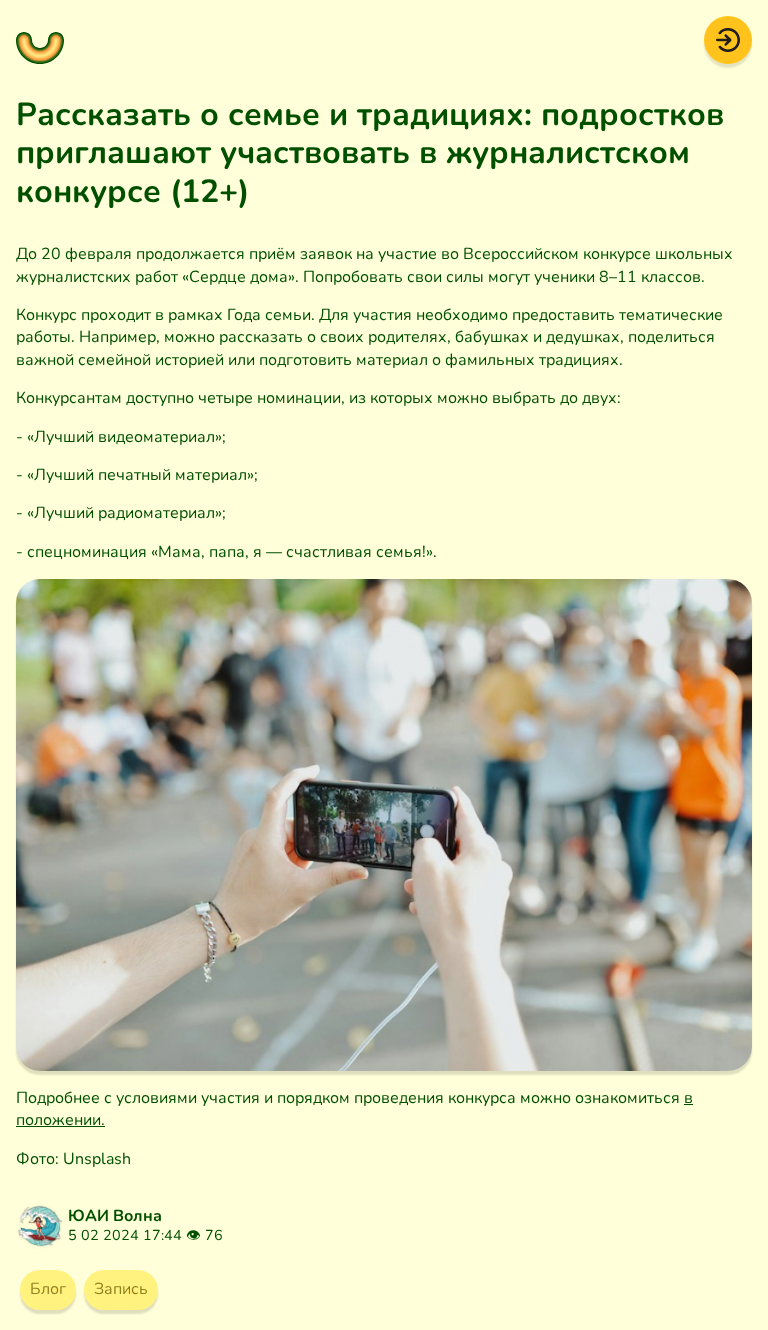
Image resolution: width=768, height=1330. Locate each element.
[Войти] (728, 39)
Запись (121, 1289)
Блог (48, 1289)
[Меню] (40, 40)
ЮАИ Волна (115, 1216)
